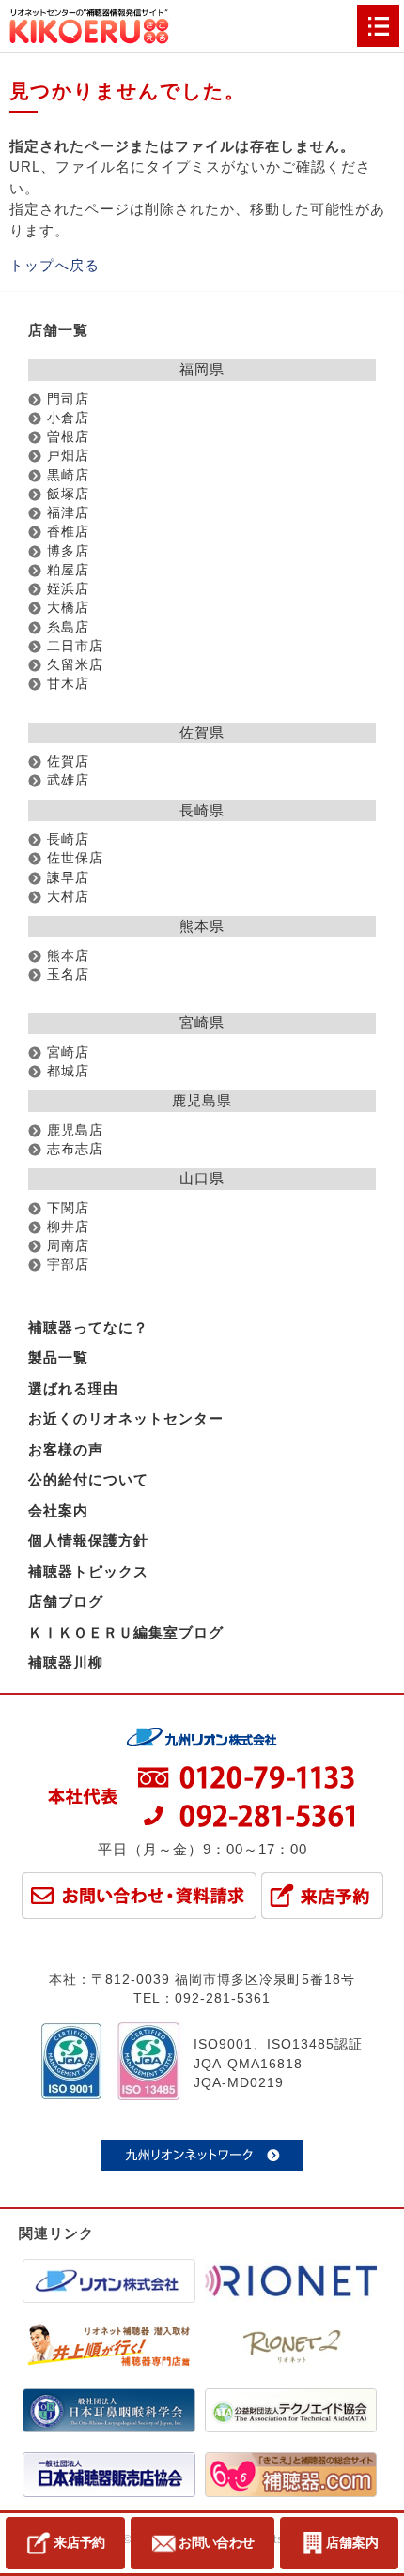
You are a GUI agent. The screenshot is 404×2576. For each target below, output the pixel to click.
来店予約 (79, 2542)
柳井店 (68, 1227)
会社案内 (58, 1510)
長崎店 (68, 839)
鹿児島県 (202, 1100)
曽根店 (68, 437)
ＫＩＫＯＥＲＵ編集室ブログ (126, 1632)
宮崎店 (68, 1052)
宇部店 (68, 1265)
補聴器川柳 (66, 1662)
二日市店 (75, 646)
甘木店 (68, 684)
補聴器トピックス (88, 1571)
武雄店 (68, 780)
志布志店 (75, 1149)
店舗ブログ (66, 1601)
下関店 (68, 1208)
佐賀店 (68, 762)
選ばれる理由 (73, 1388)
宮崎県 (202, 1022)
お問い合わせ (216, 2542)
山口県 (202, 1178)
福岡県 (202, 369)
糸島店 (68, 627)
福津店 (68, 513)
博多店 (68, 551)
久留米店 (75, 665)
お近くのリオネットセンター (126, 1418)
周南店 (68, 1246)
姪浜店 (68, 589)
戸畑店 (68, 456)
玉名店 (68, 975)
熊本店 (68, 956)
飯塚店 (68, 494)
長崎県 (202, 810)
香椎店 (68, 532)
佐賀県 (202, 732)
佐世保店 (75, 858)
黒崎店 (68, 475)
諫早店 (68, 878)
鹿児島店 (75, 1130)
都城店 (68, 1071)
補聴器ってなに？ (88, 1327)
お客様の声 (66, 1449)
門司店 (68, 399)
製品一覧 (58, 1357)
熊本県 (202, 926)
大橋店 (68, 608)
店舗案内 (352, 2542)
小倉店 (68, 418)
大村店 (68, 897)
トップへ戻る (54, 265)
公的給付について (88, 1479)
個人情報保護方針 (88, 1540)
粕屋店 (68, 570)
